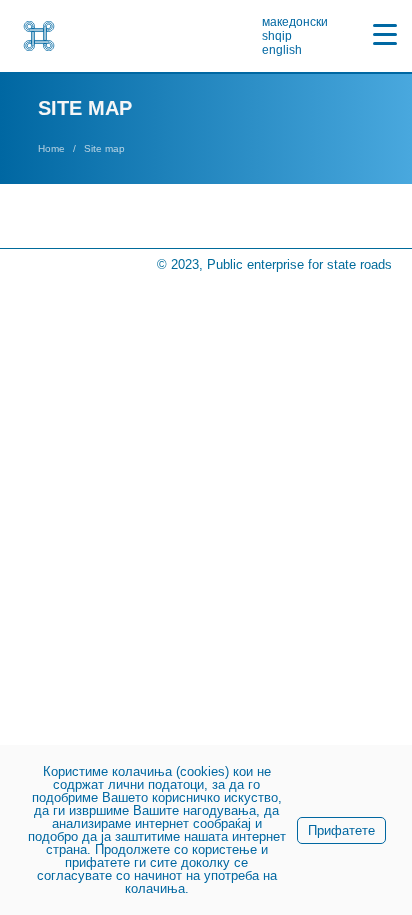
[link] (39, 36)
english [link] (282, 50)
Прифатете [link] (341, 830)
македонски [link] (295, 22)
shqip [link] (277, 36)
